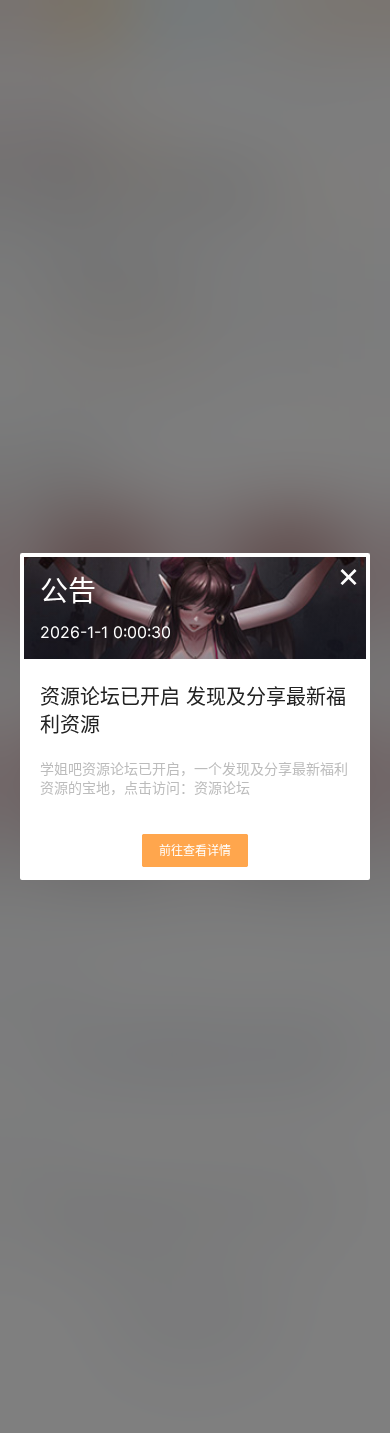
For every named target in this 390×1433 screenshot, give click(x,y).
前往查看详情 (195, 850)
